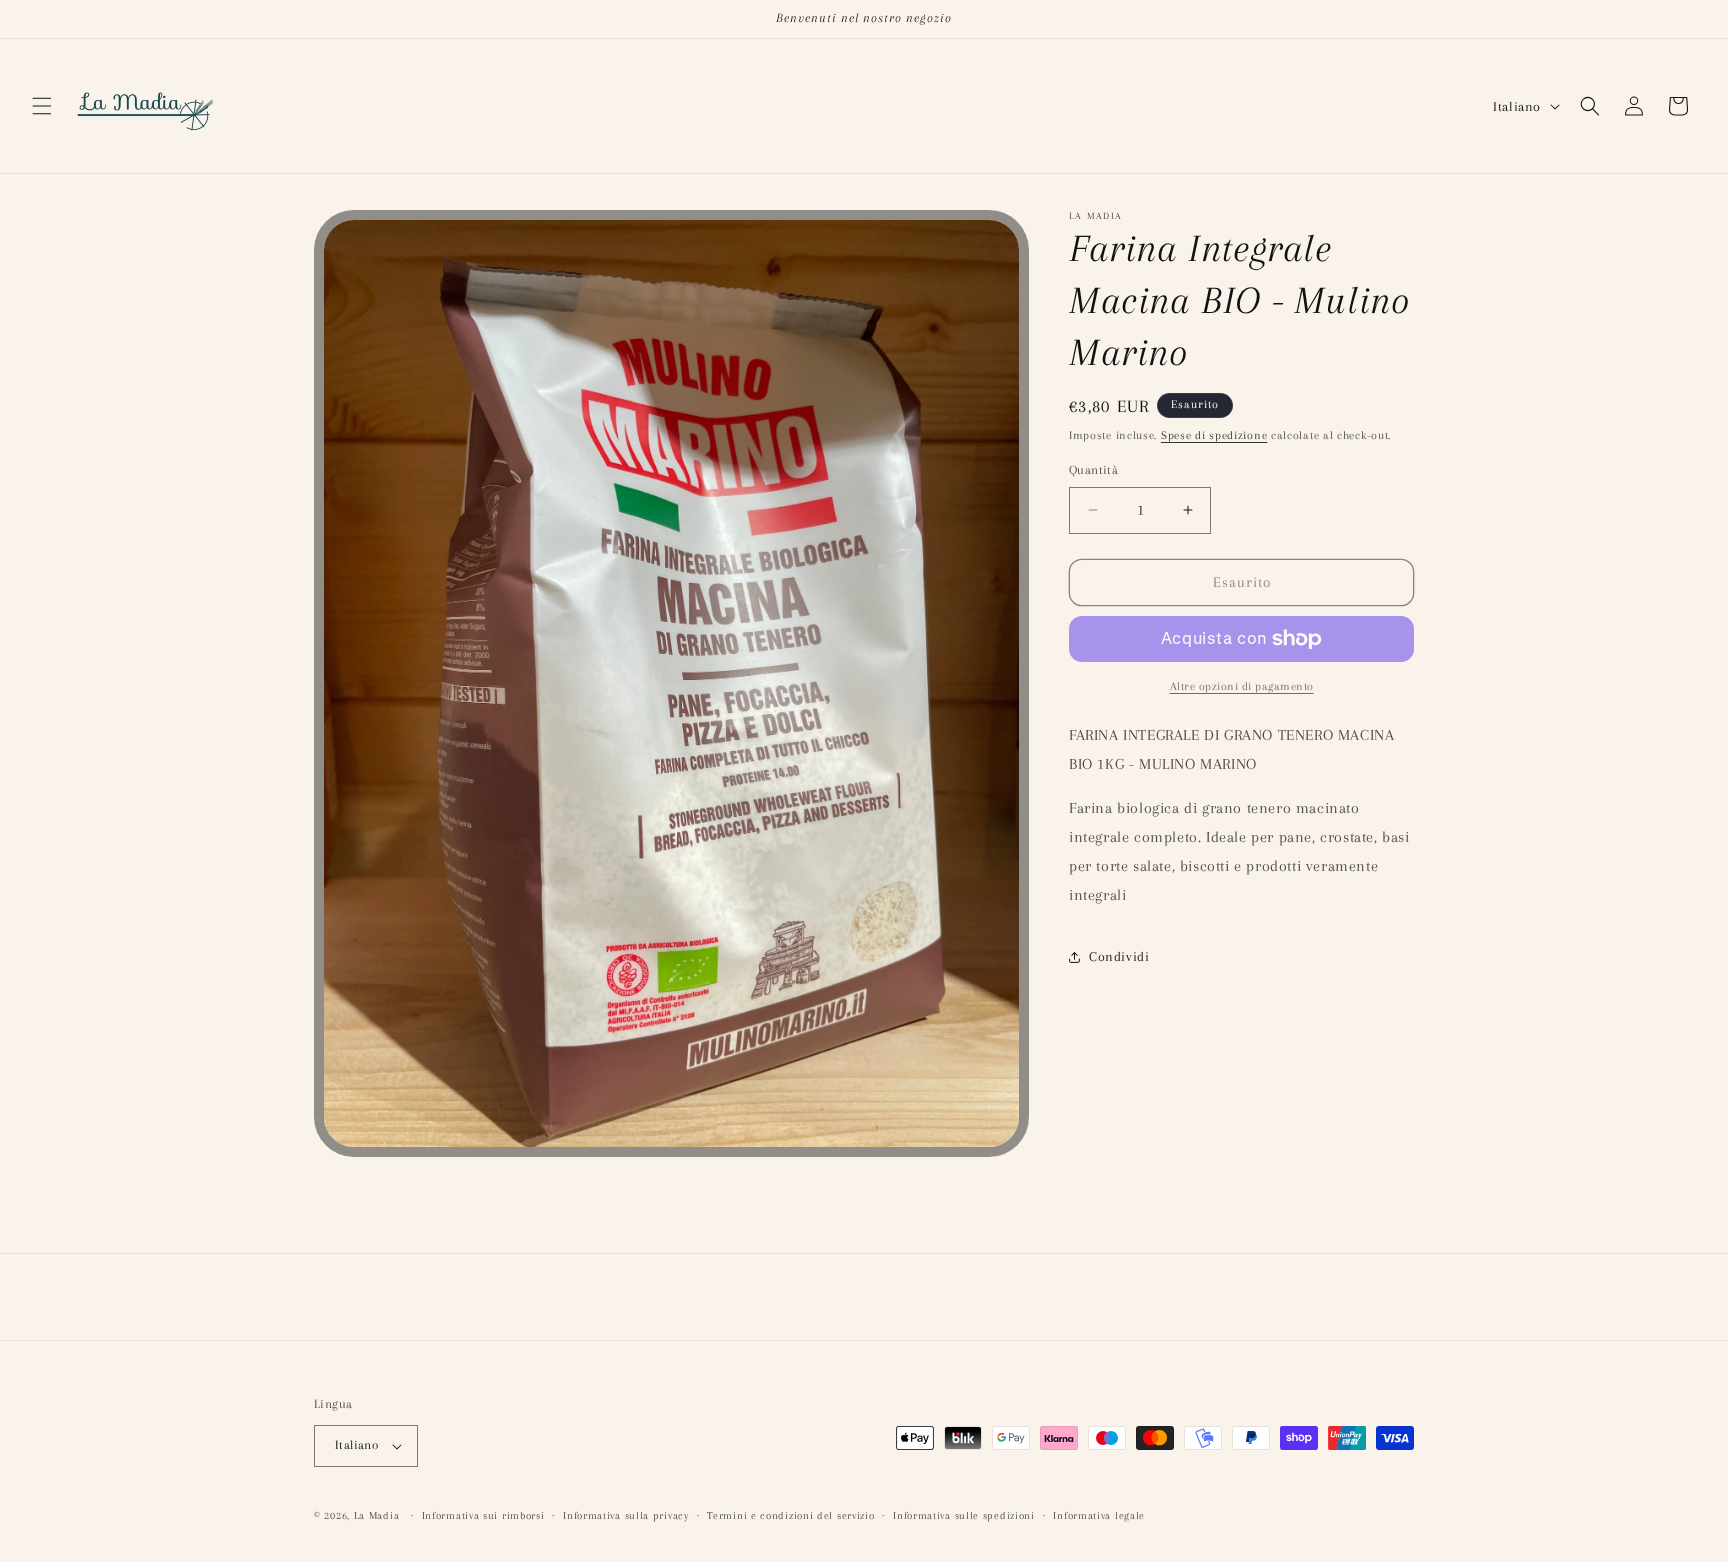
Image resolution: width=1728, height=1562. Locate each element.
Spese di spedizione (1214, 435)
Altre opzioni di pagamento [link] (1242, 686)
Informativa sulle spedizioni (964, 1514)
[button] (42, 106)
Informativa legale (1099, 1514)
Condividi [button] (1119, 956)
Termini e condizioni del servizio (790, 1514)
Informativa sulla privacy (626, 1514)
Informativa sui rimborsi (483, 1514)
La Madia (377, 1515)
